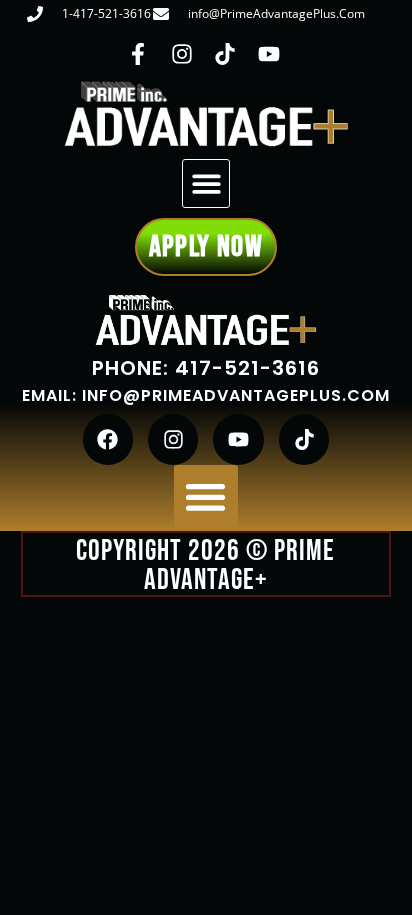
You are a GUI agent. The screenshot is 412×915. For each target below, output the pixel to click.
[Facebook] (108, 439)
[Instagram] (173, 439)
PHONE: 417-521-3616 (206, 368)
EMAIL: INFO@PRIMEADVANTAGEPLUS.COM (206, 395)
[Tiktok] (304, 439)
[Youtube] (238, 439)
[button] (206, 183)
